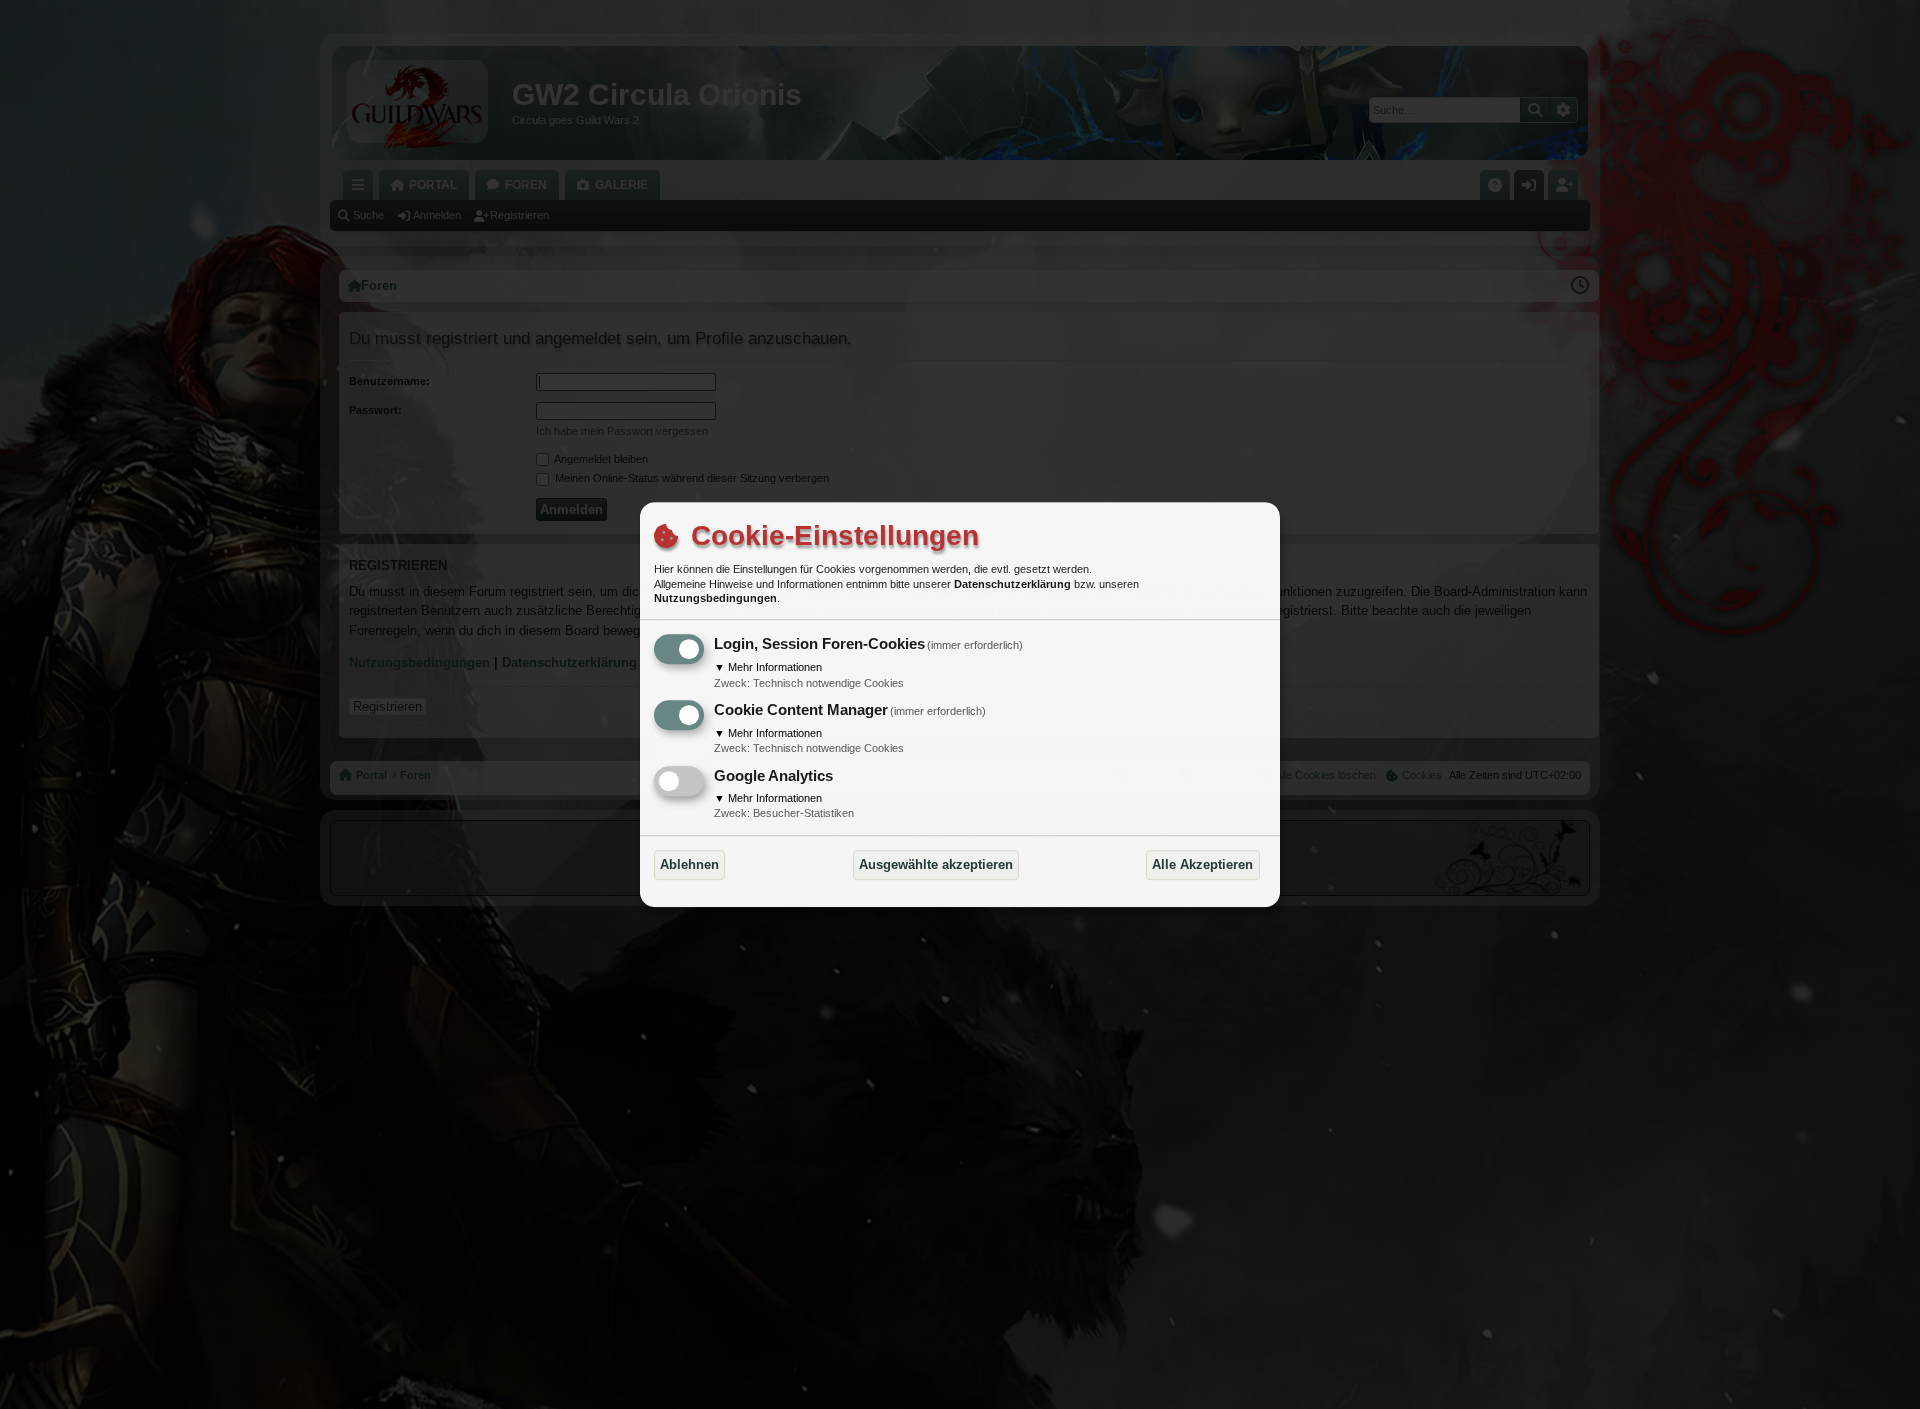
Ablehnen (689, 864)
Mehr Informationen (768, 667)
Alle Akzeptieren (1202, 864)
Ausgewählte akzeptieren (936, 864)
